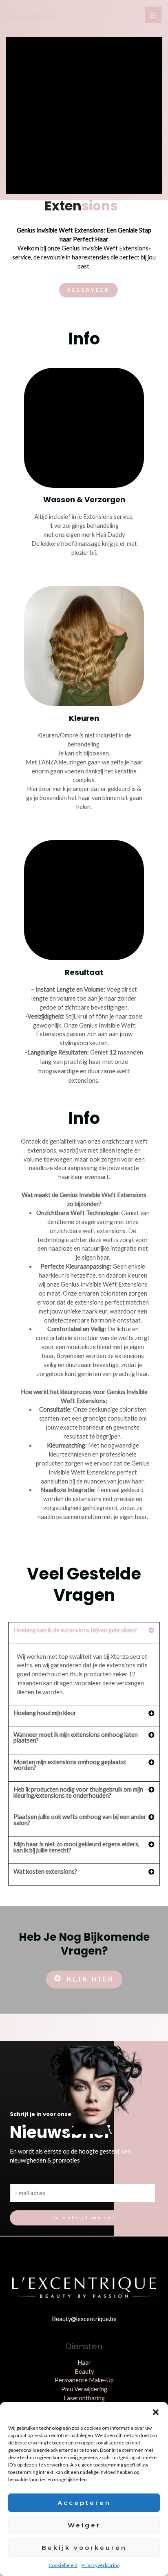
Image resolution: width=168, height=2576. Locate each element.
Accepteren (84, 2503)
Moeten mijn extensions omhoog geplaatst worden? (70, 1765)
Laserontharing (84, 2398)
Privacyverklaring (101, 2565)
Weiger (84, 2525)
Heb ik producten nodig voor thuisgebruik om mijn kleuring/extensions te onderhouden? (78, 1792)
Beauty (84, 2372)
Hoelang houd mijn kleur (45, 1713)
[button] (156, 2412)
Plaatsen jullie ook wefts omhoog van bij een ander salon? (80, 1820)
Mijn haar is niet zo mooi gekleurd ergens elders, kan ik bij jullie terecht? (76, 1847)
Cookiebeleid (63, 2565)
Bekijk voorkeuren (84, 2548)
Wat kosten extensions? (45, 1871)
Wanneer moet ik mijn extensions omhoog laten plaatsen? (76, 1738)
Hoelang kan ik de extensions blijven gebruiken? (75, 1630)
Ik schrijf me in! (84, 2218)
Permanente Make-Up (84, 2380)
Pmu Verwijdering (84, 2389)
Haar (84, 2363)
